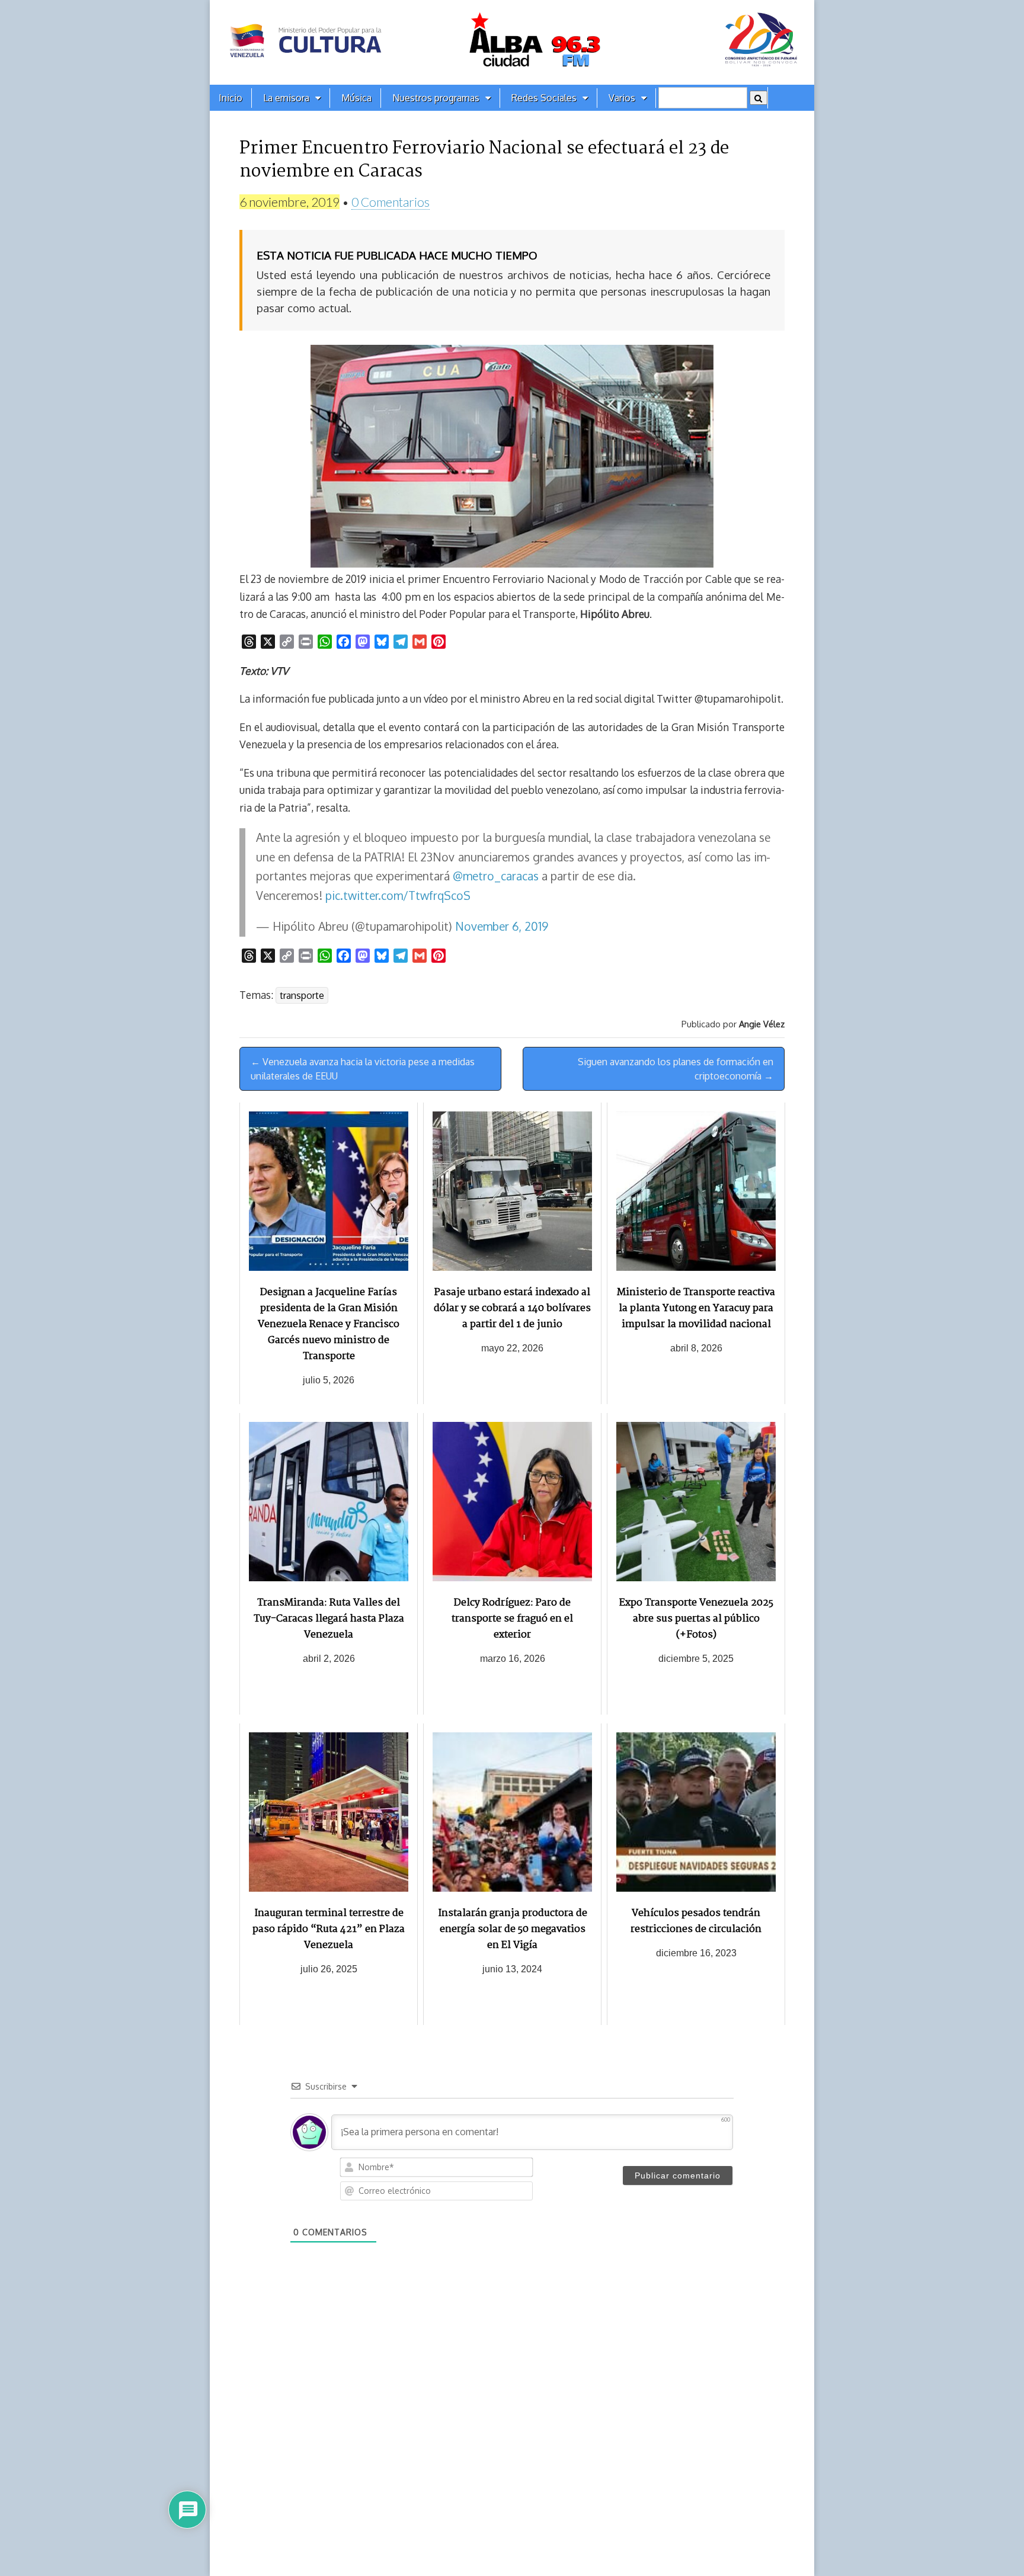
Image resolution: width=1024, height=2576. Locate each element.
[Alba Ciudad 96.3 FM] (512, 42)
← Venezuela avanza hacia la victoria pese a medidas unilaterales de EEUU (363, 1069)
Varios (622, 98)
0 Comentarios (391, 202)
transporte (302, 995)
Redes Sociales (544, 98)
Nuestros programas (436, 98)
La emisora (286, 98)
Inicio (231, 98)
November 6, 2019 (502, 926)
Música (356, 98)
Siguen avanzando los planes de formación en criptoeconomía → (676, 1069)
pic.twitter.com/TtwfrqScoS (398, 895)
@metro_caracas (496, 876)
